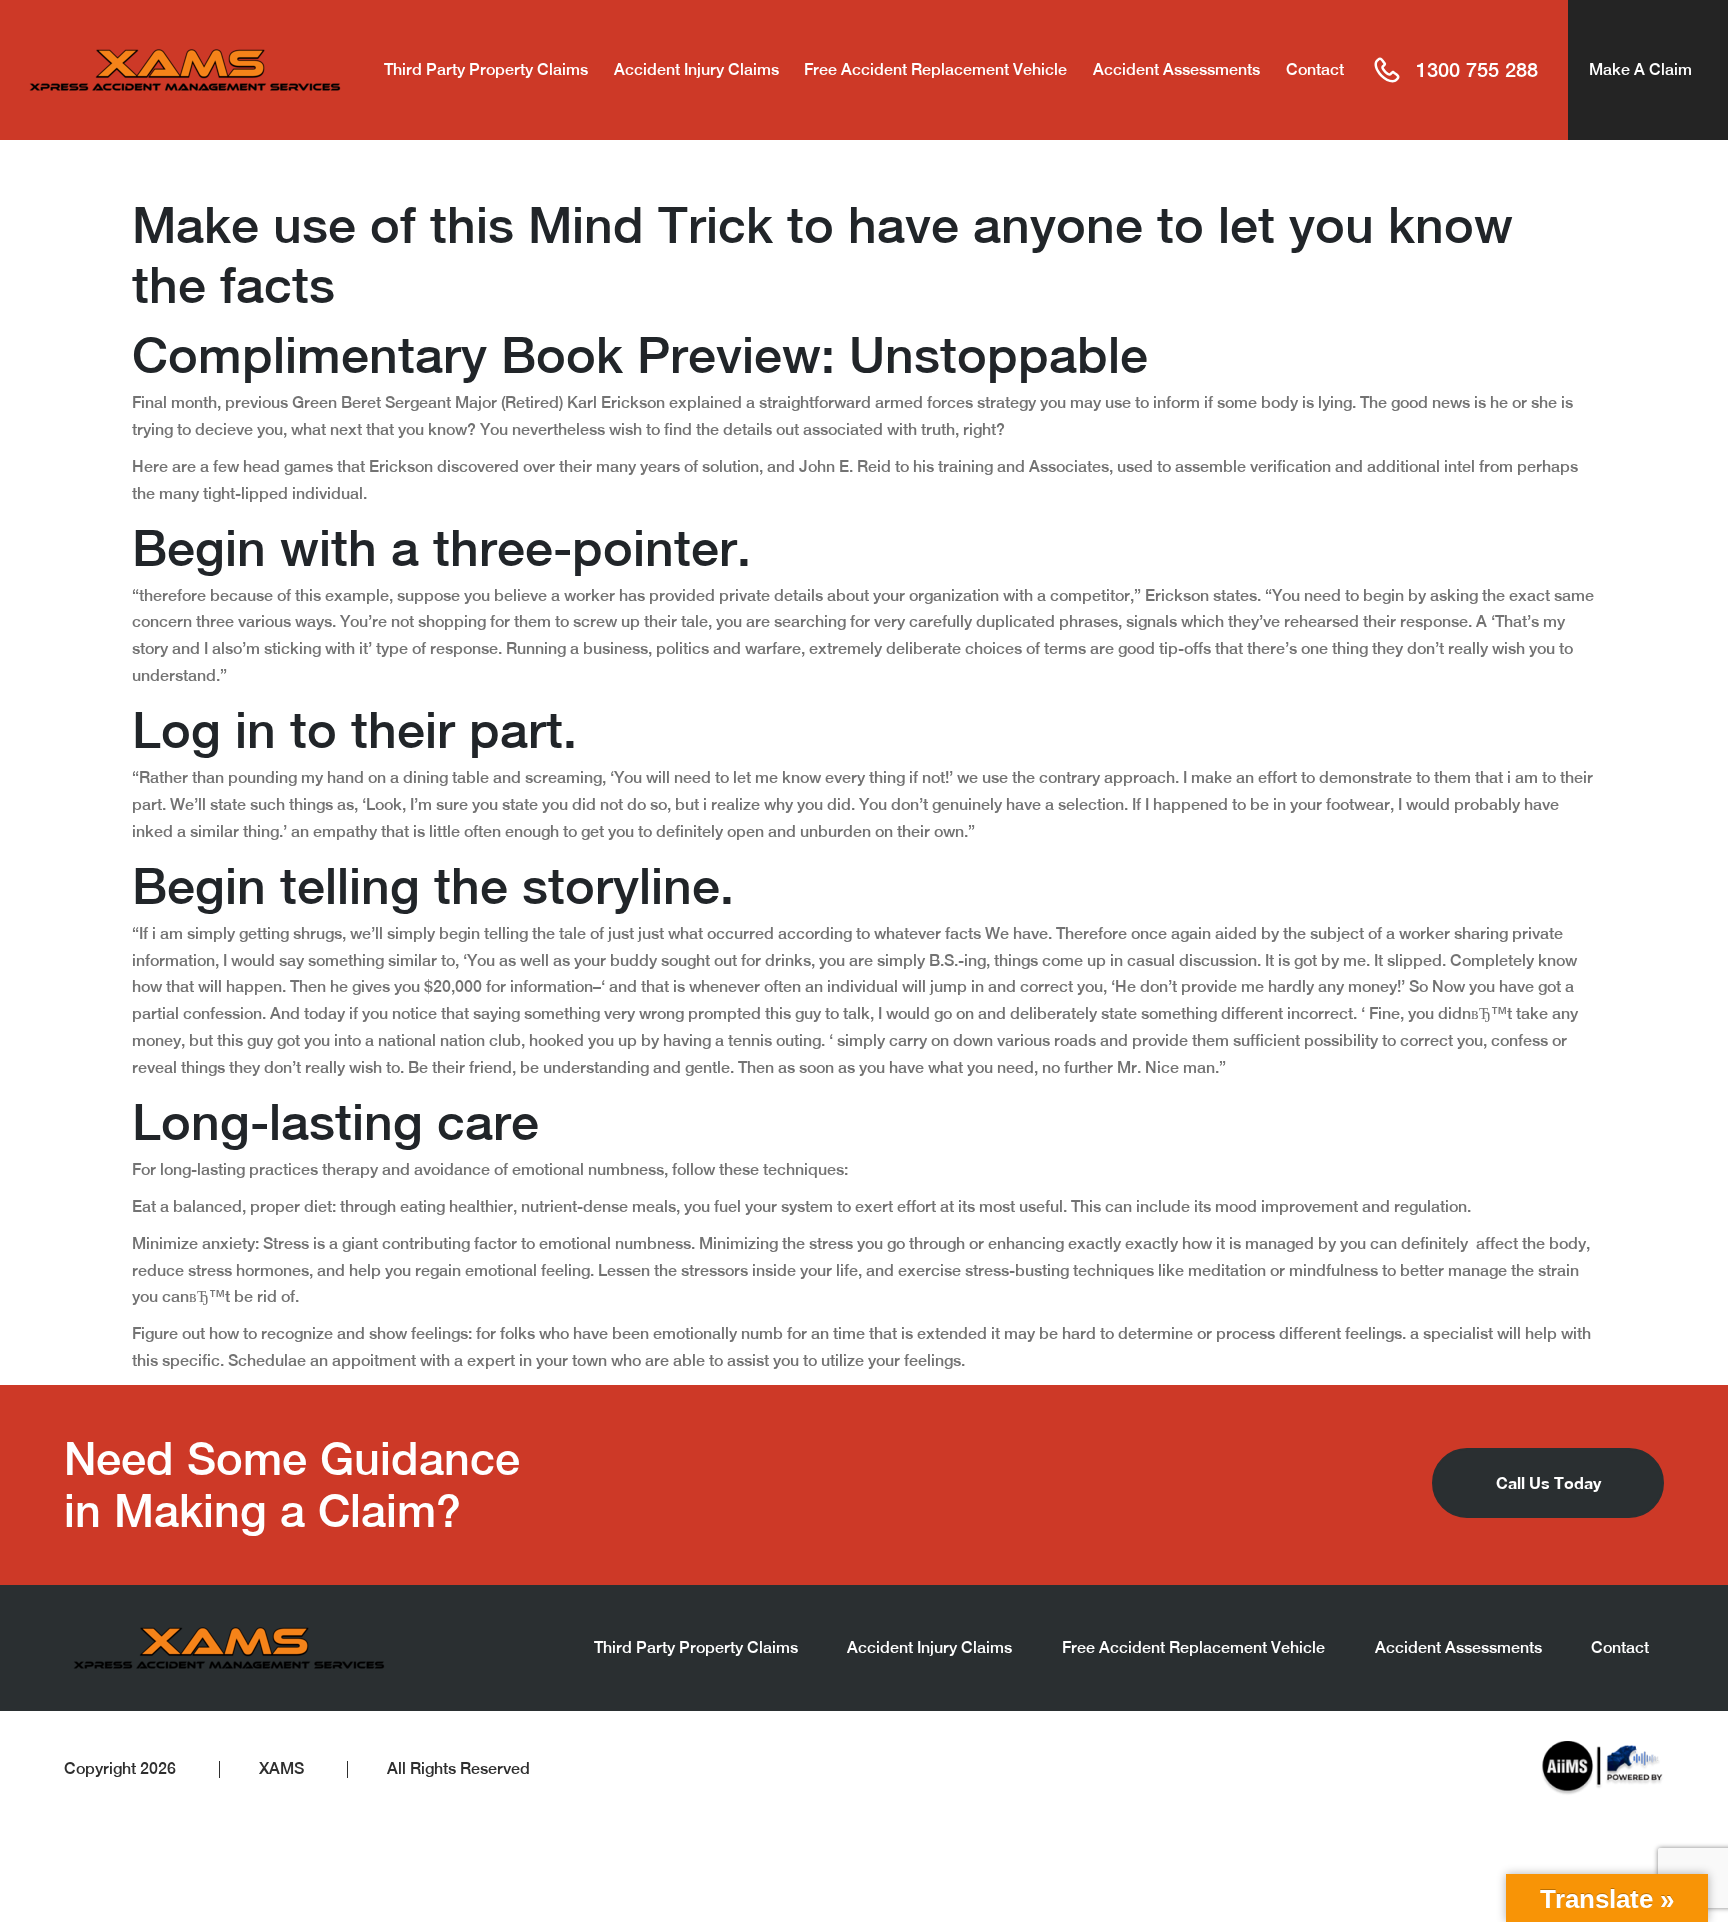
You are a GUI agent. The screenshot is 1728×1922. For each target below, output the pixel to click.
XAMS (281, 1768)
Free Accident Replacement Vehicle (935, 69)
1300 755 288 (1477, 69)
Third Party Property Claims (486, 69)
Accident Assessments (1176, 69)
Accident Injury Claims (696, 69)
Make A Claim (1640, 69)
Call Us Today (1548, 1482)
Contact (1315, 69)
